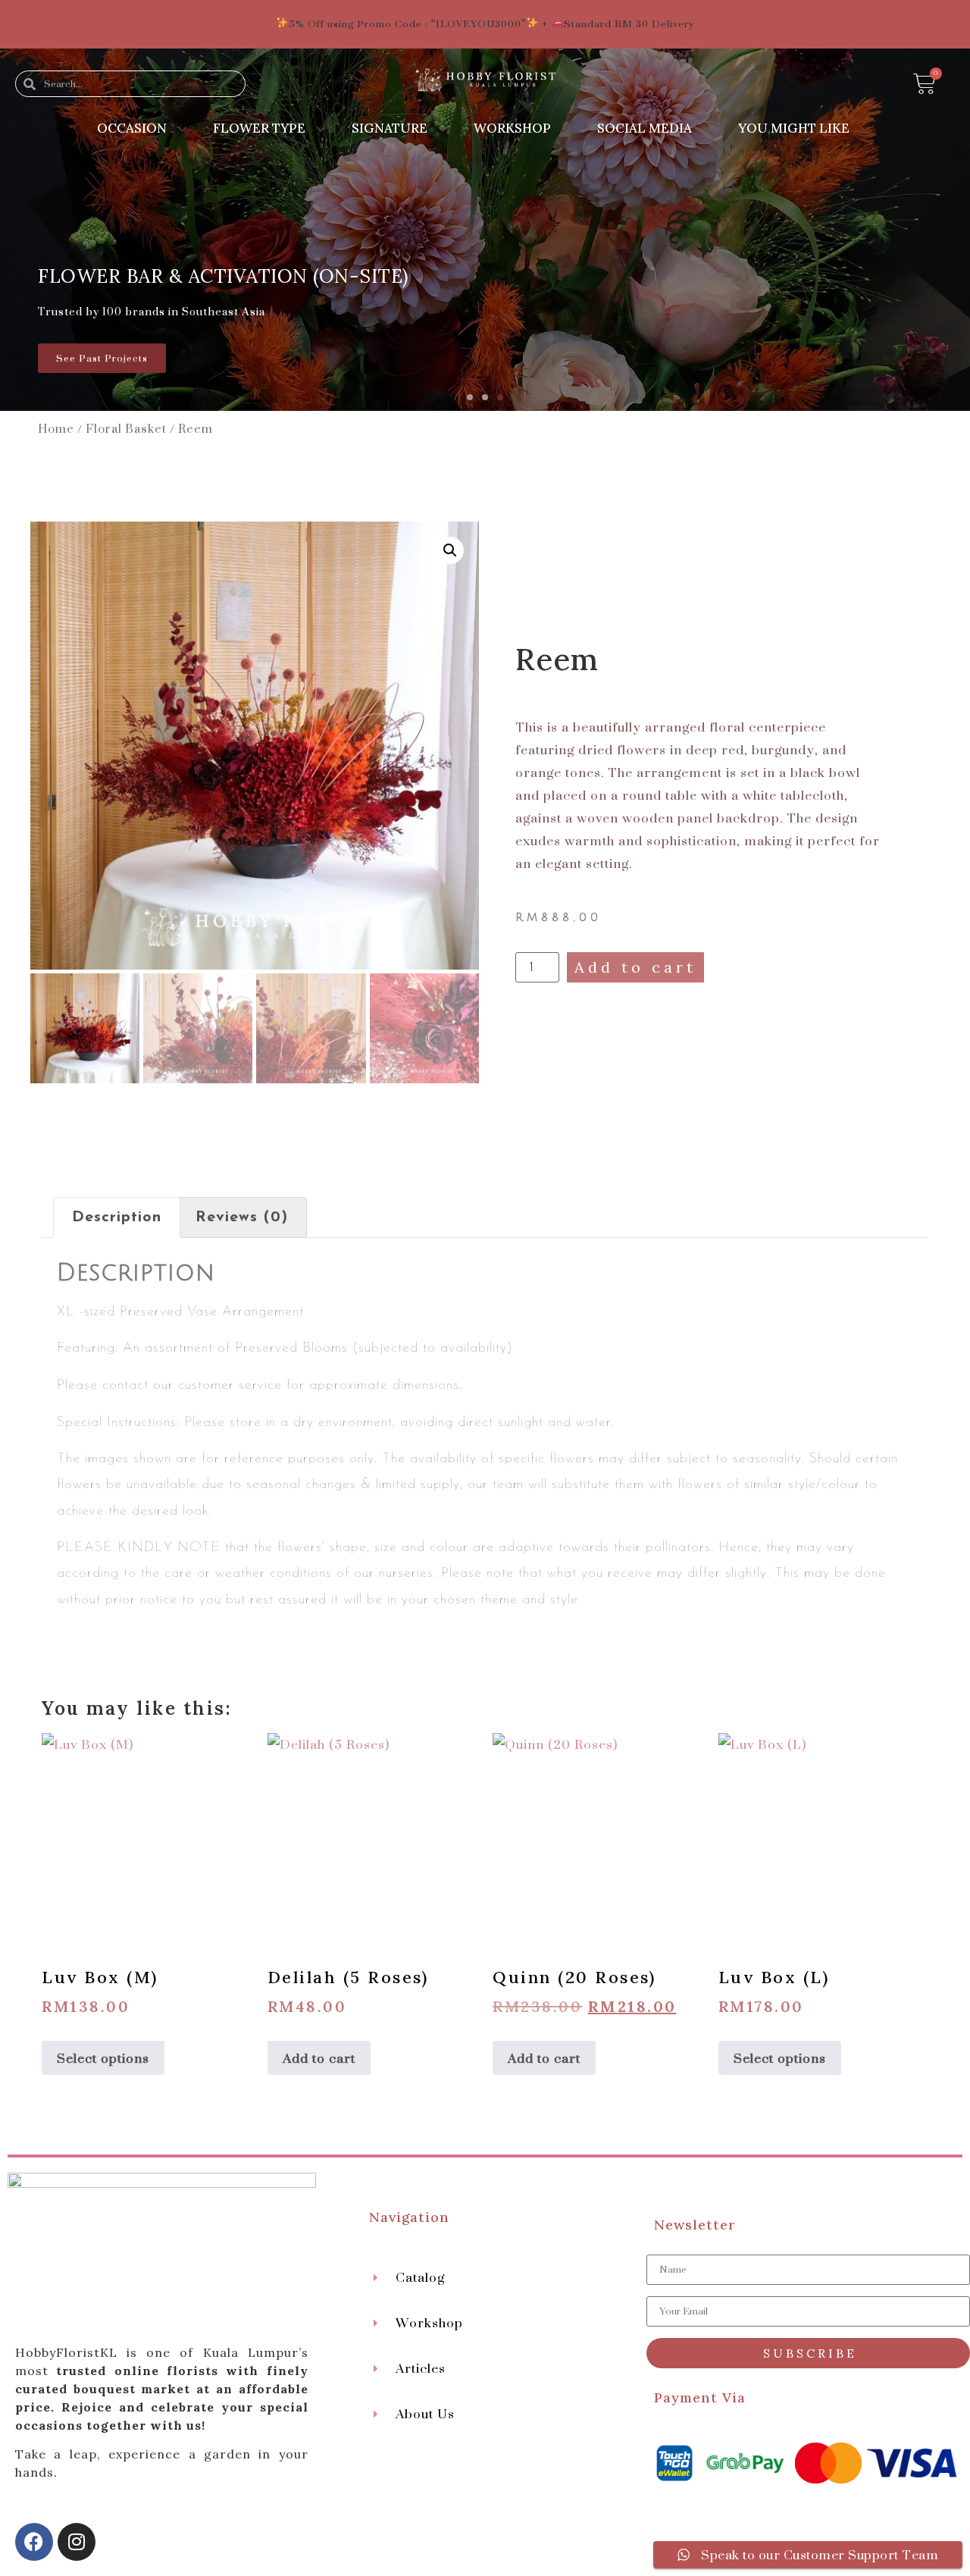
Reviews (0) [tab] (242, 1217)
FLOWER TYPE (259, 128)
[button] (470, 397)
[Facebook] (34, 2542)
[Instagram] (77, 2542)
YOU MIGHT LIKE (794, 128)
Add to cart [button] (319, 2058)
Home (56, 428)
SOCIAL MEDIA (645, 128)
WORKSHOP (512, 128)
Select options (103, 2058)
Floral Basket (126, 428)
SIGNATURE (390, 128)
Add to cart (635, 967)
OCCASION (132, 128)
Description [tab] (117, 1217)
